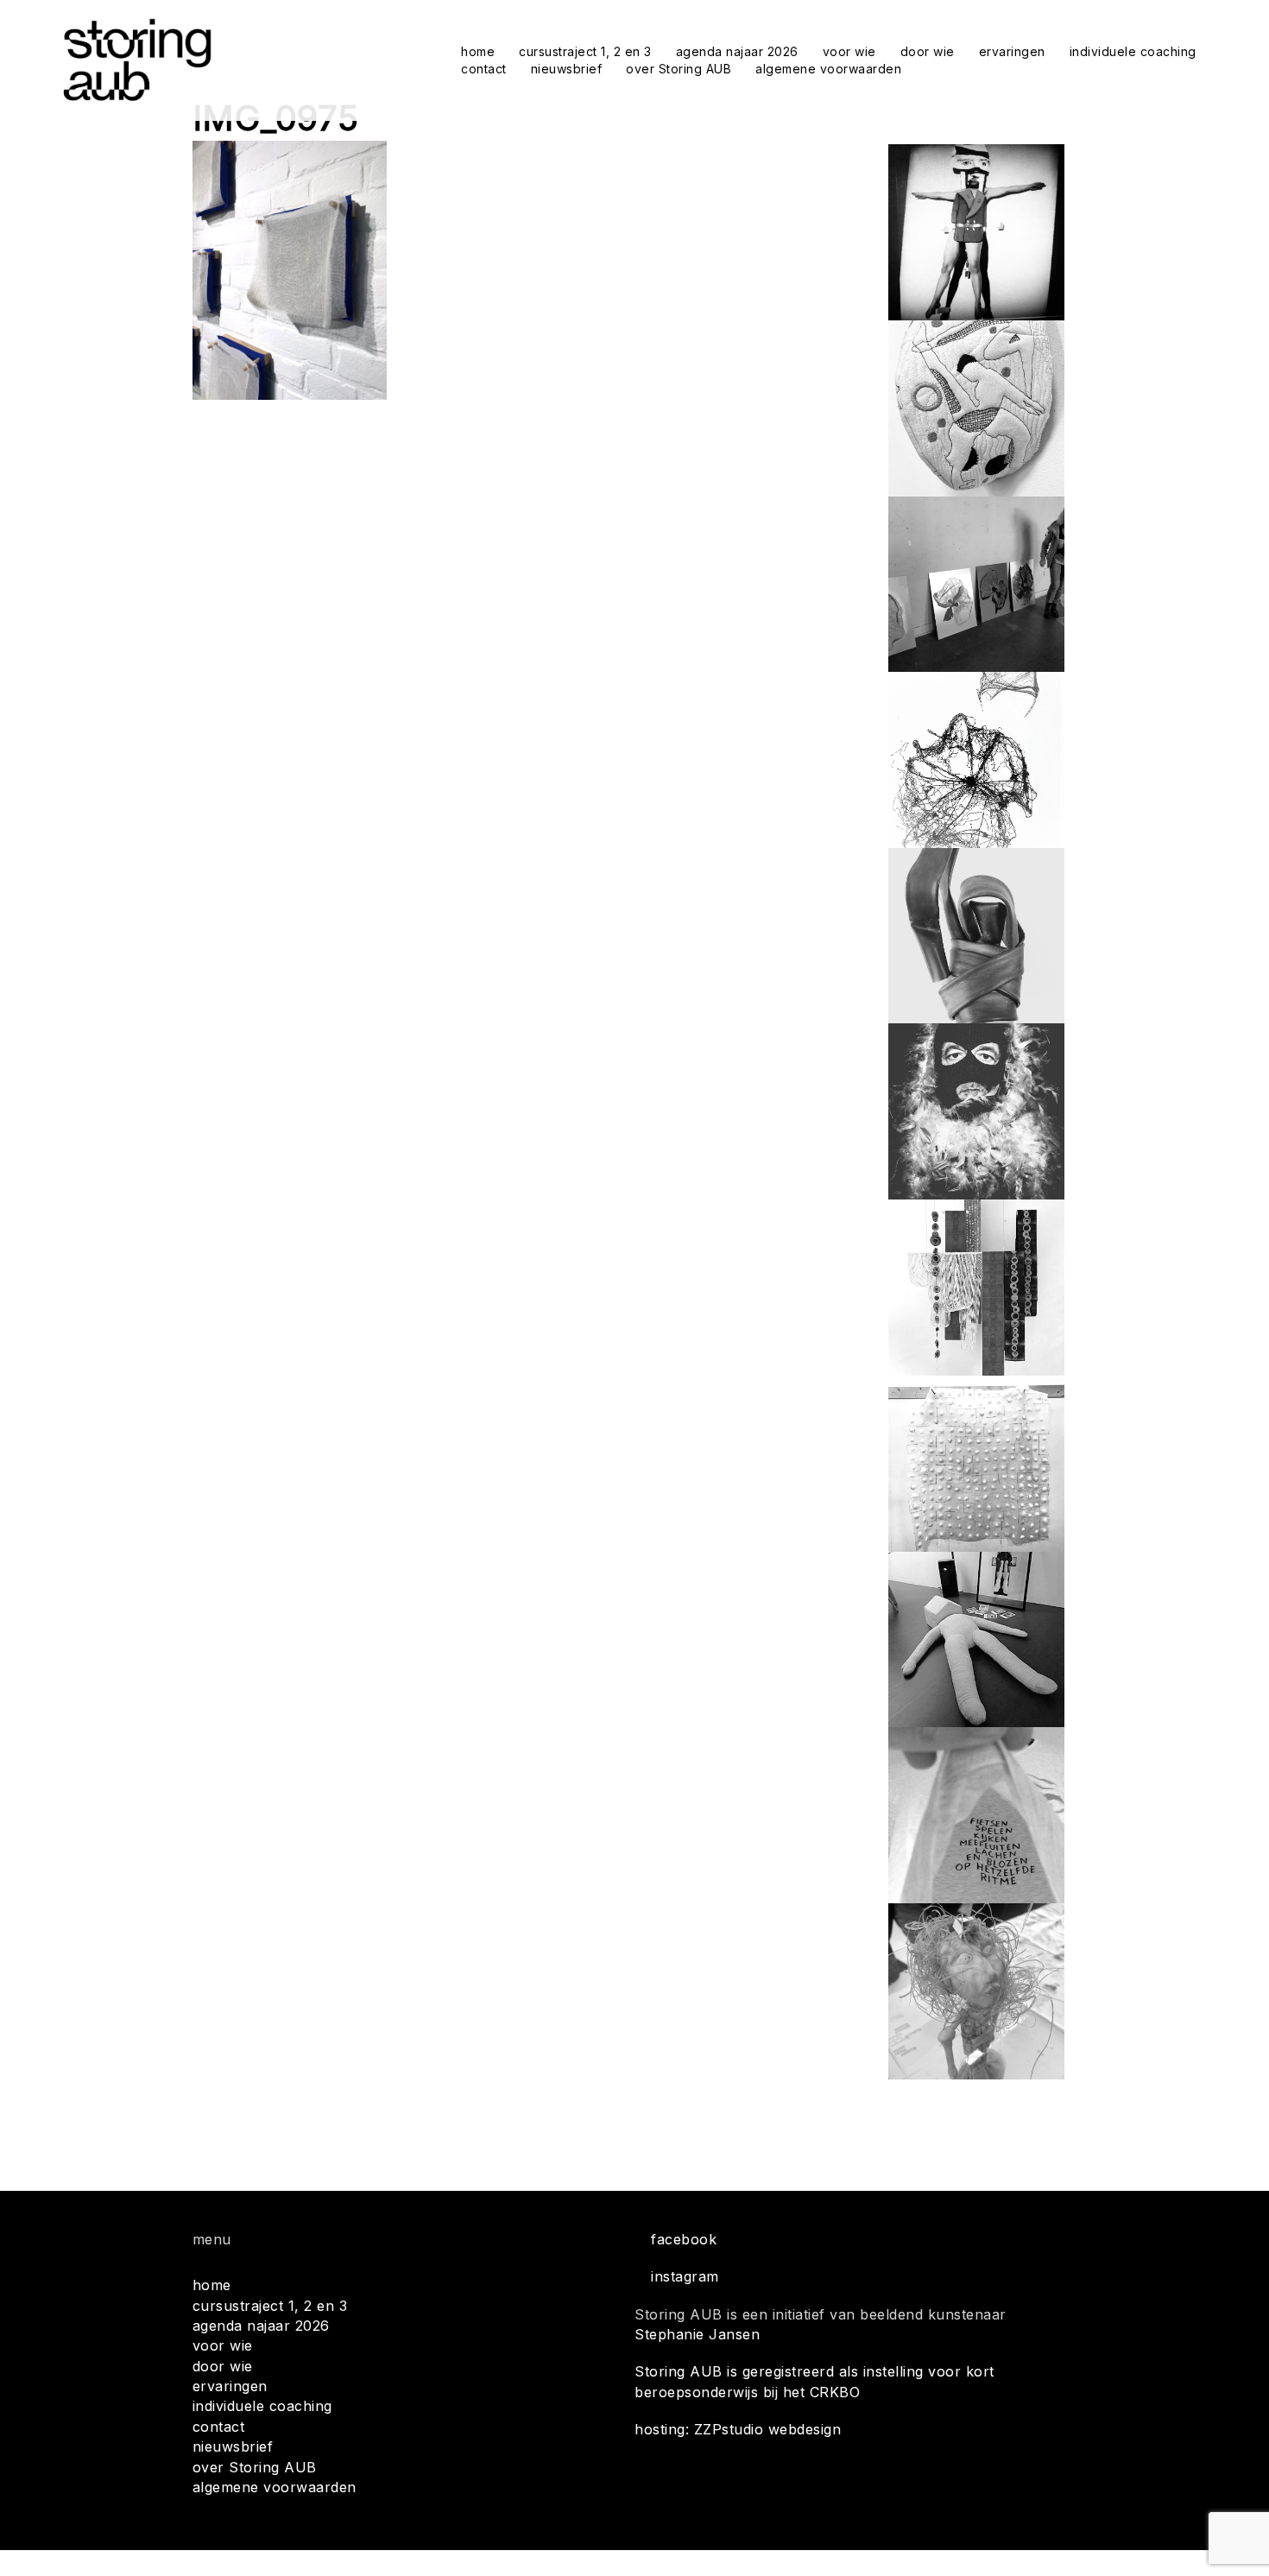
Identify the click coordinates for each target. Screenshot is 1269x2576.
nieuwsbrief (567, 69)
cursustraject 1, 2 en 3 (585, 51)
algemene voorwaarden (828, 69)
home (478, 51)
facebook (684, 2239)
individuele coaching (1133, 51)
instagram (685, 2276)
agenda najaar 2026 (737, 51)
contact (484, 69)
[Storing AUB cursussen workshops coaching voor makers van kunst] (137, 59)
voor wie (849, 51)
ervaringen (1012, 51)
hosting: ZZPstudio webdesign (738, 2429)
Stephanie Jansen (697, 2334)
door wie (928, 51)
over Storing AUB (679, 69)
